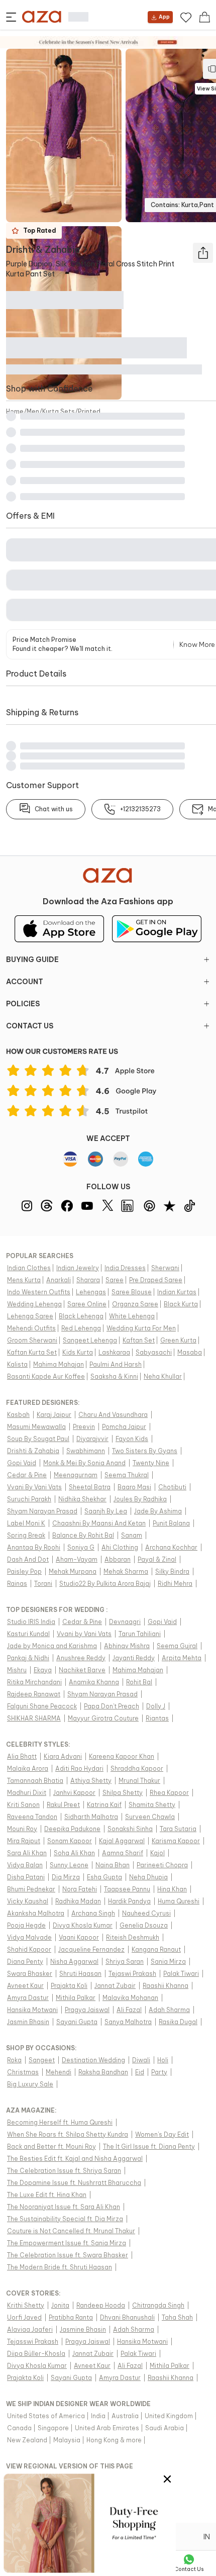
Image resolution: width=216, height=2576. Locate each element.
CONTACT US (30, 1026)
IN (207, 2537)
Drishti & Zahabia (43, 250)
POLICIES (23, 1004)
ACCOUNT (25, 982)
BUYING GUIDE (32, 960)
